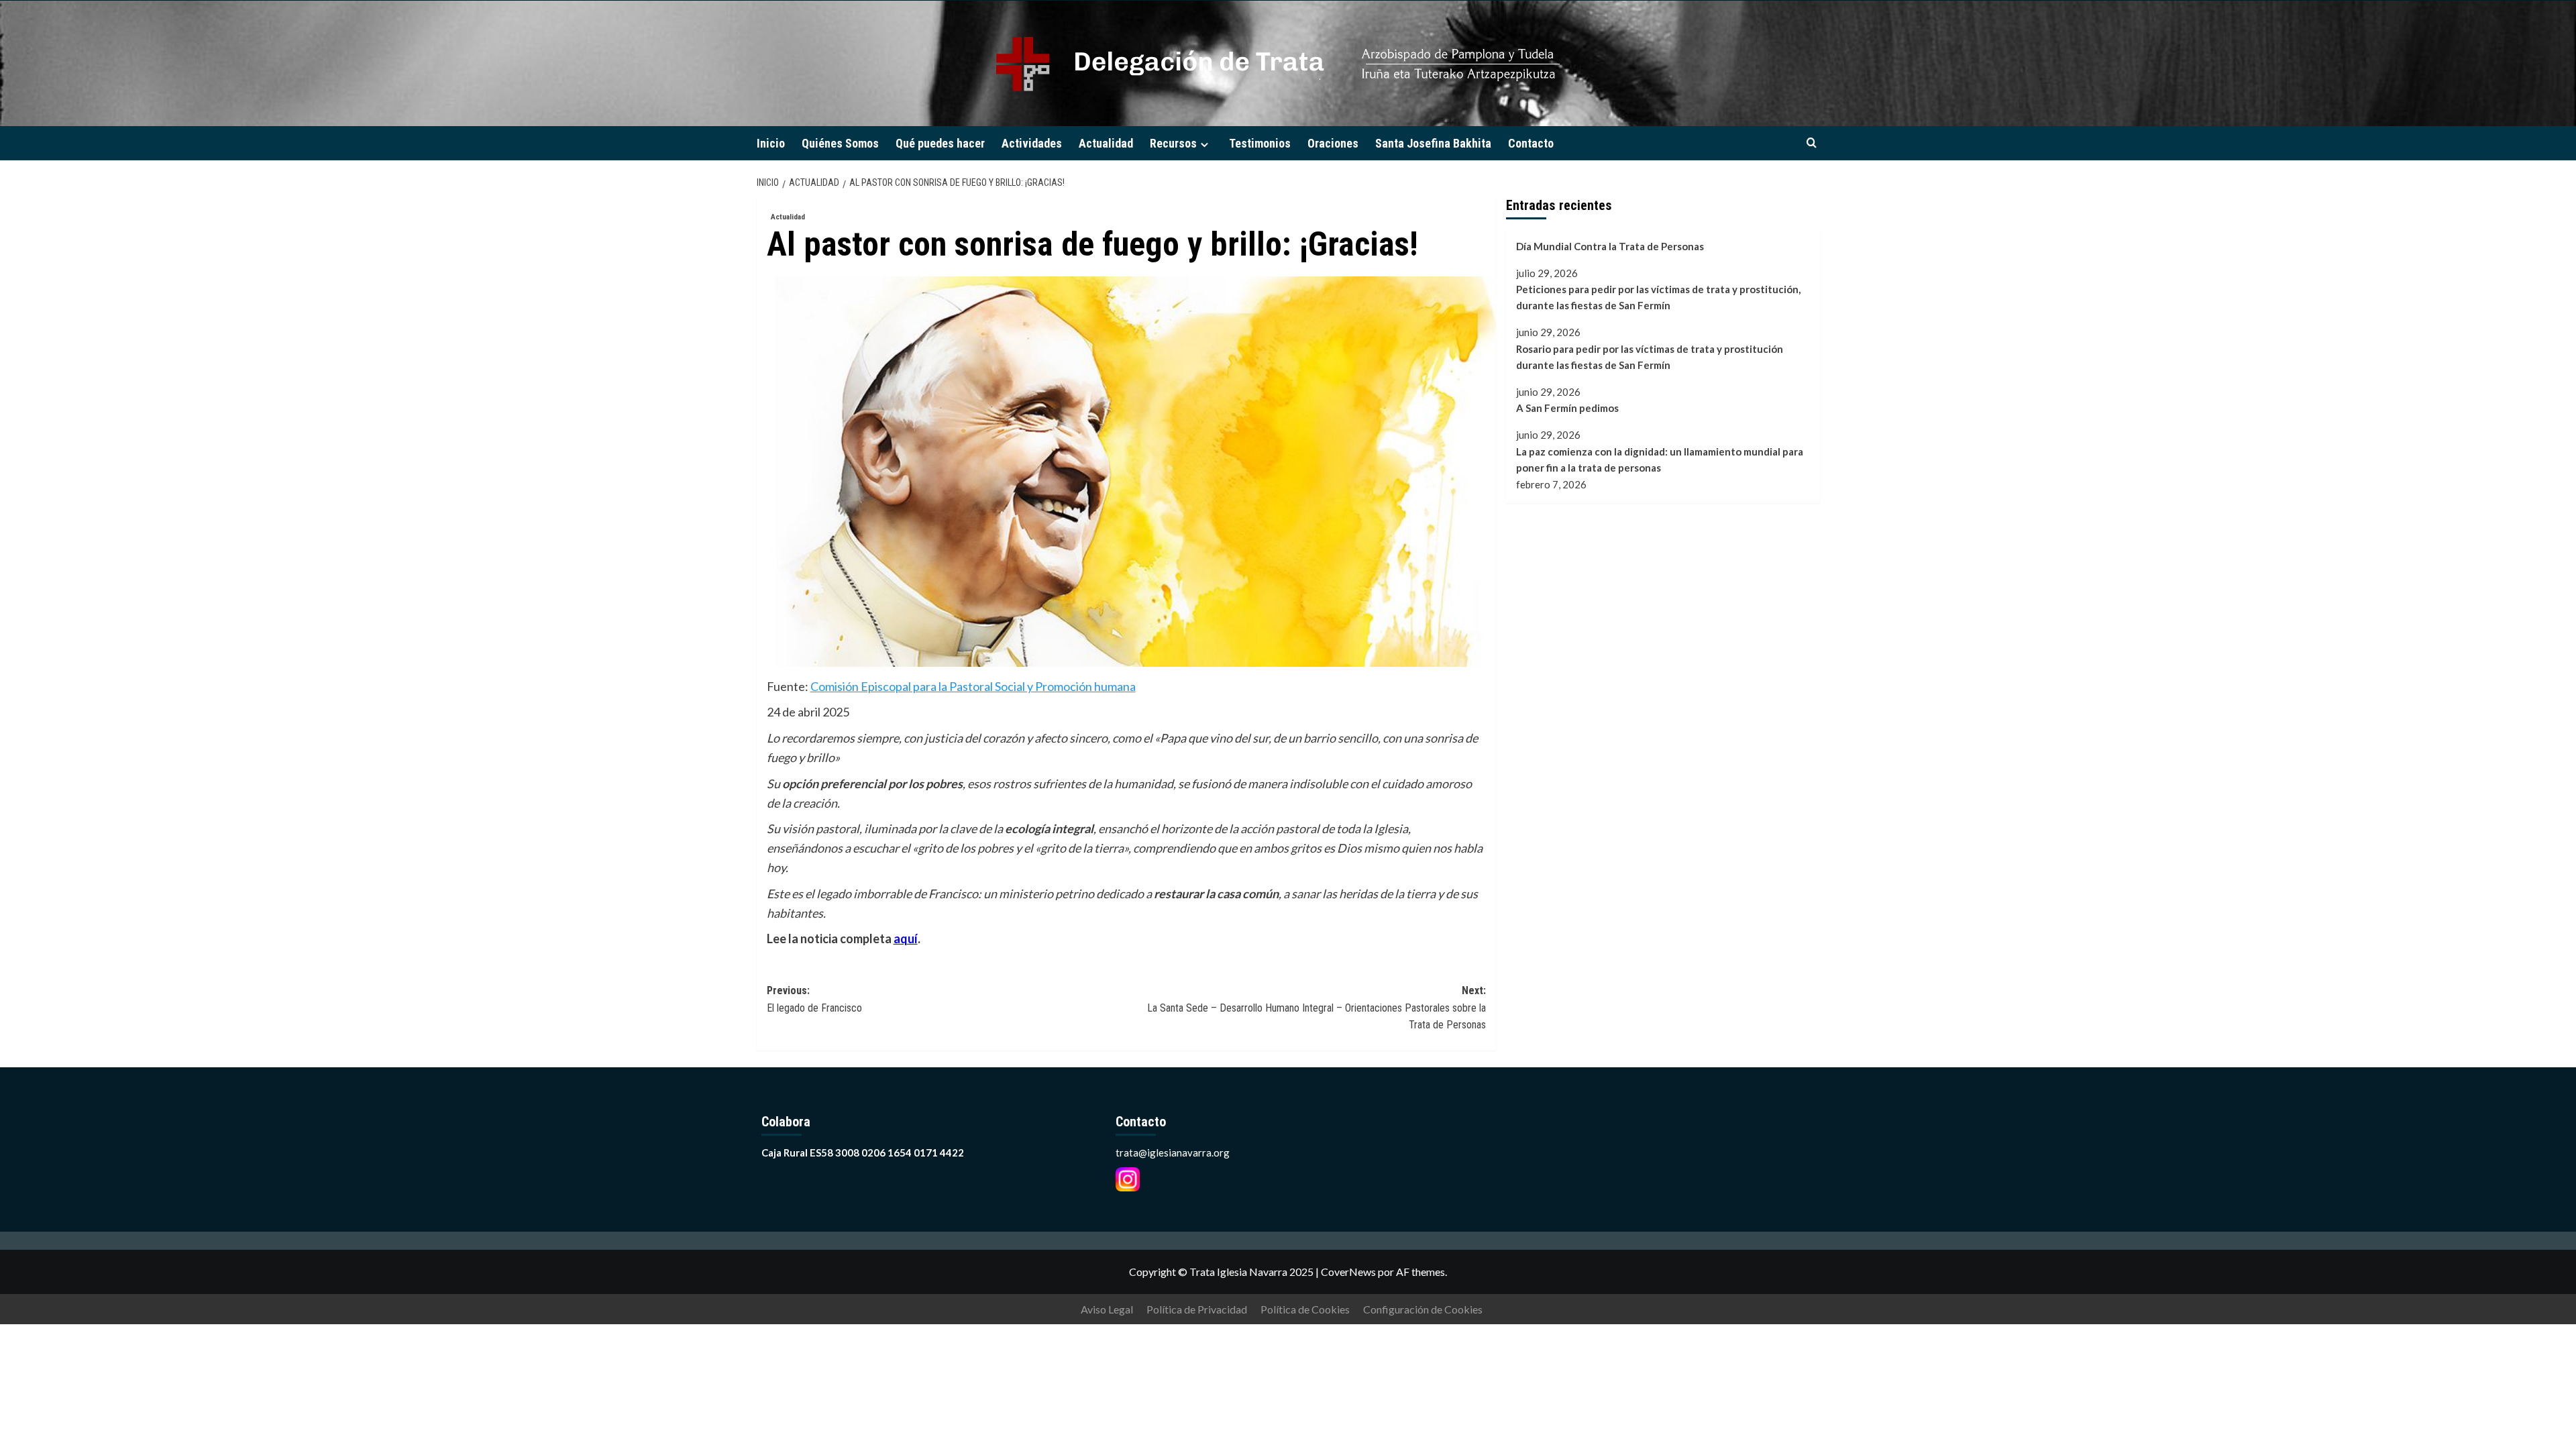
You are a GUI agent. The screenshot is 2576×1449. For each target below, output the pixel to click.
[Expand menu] (1204, 145)
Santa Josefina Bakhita (1433, 143)
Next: (1317, 1008)
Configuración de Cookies (1423, 1309)
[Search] (1812, 143)
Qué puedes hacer (940, 143)
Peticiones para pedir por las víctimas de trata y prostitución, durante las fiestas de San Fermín (1658, 297)
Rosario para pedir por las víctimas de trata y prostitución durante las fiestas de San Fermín (1650, 357)
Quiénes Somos (840, 143)
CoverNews (1348, 1272)
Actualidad (1106, 143)
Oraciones (1333, 143)
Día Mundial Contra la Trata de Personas (1610, 246)
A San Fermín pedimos (1567, 408)
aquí (906, 938)
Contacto (1531, 143)
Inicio (771, 143)
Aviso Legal (1107, 1309)
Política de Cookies (1305, 1309)
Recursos (1173, 143)
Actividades (1032, 143)
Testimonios (1260, 143)
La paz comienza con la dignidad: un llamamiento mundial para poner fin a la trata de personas (1660, 460)
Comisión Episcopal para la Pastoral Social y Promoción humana (973, 686)
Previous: (814, 999)
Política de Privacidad (1197, 1309)
